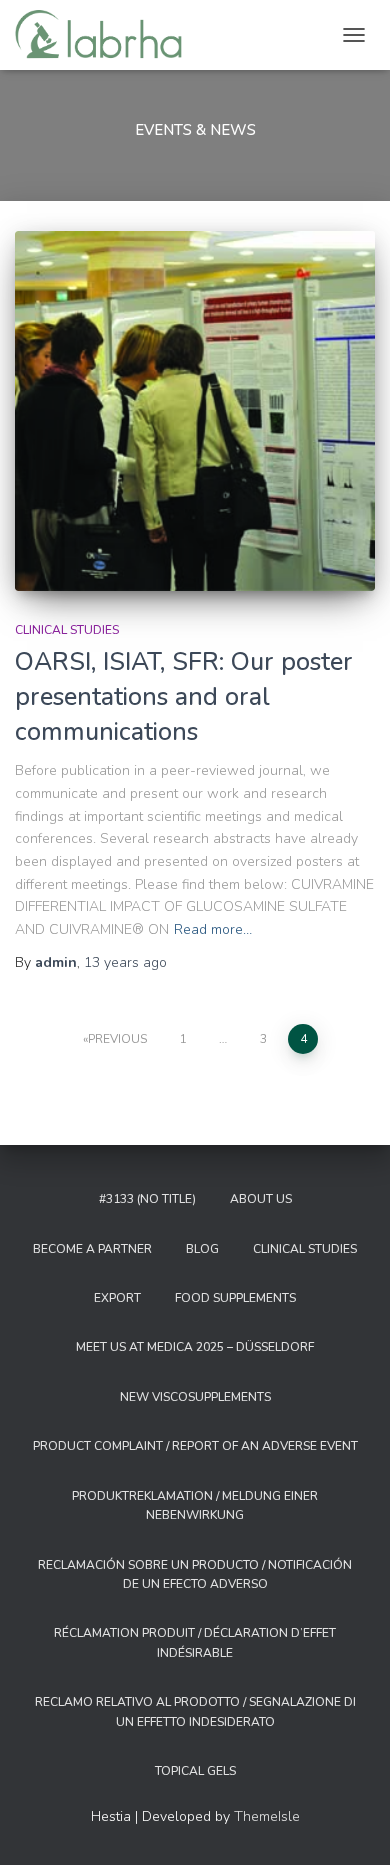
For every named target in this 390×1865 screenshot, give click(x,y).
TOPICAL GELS (195, 1771)
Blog (202, 1249)
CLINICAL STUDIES (67, 630)
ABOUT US (261, 1199)
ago (125, 962)
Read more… (213, 929)
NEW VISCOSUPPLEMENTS (195, 1397)
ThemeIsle (267, 1816)
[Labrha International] (106, 35)
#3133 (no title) (147, 1199)
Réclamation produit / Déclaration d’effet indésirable (195, 1642)
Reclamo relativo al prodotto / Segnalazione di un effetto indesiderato (195, 1711)
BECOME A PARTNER (92, 1249)
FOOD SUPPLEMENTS (235, 1298)
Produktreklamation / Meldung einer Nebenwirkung (195, 1505)
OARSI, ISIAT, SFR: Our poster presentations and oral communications (184, 697)
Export (117, 1298)
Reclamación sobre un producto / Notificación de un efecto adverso (195, 1574)
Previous (117, 1039)
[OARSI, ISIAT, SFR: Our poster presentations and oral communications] (195, 411)
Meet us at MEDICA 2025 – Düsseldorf (195, 1347)
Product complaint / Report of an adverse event (195, 1446)
